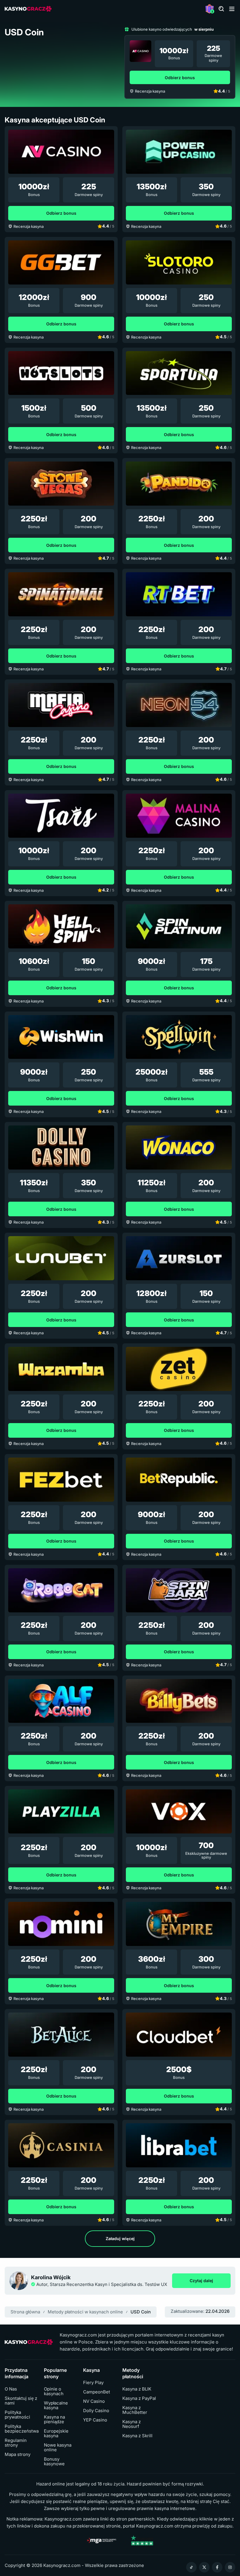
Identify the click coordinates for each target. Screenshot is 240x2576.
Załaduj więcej (120, 2238)
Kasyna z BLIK (137, 2389)
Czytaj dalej (210, 2282)
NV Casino (94, 2401)
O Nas (11, 2389)
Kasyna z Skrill (137, 2436)
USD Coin (141, 2312)
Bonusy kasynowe (54, 2461)
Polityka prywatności (17, 2415)
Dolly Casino (96, 2411)
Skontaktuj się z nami (21, 2401)
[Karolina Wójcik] (19, 2281)
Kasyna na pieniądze (54, 2419)
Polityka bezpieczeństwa (22, 2429)
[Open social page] (191, 2567)
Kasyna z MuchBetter (135, 2410)
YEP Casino (95, 2420)
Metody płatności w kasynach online (85, 2312)
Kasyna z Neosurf (132, 2424)
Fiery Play (93, 2383)
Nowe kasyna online (58, 2447)
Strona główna (25, 2312)
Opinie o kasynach (54, 2391)
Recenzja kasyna (150, 91)
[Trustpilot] (142, 2540)
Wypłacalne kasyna (56, 2405)
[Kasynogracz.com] (28, 9)
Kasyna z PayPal (139, 2398)
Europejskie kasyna (56, 2433)
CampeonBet (97, 2392)
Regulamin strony (16, 2443)
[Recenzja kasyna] (140, 51)
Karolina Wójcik (51, 2277)
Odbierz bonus (180, 78)
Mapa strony (18, 2454)
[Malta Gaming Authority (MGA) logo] (102, 2540)
